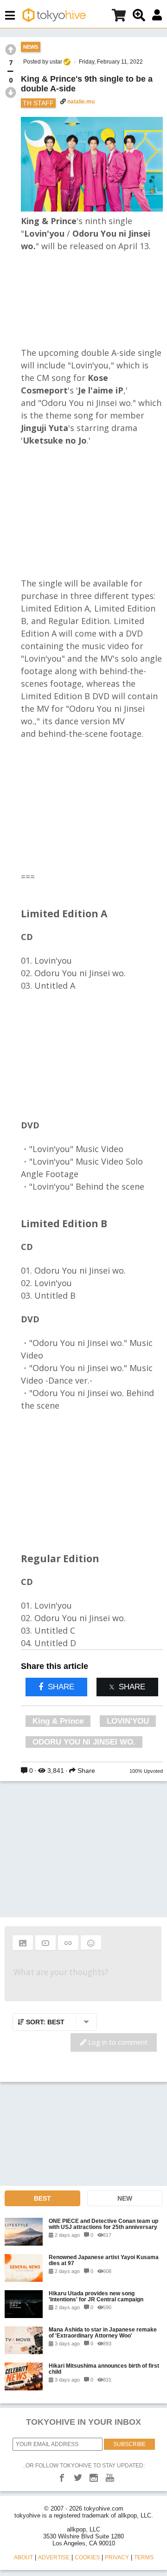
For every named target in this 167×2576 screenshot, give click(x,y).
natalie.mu (81, 102)
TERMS (144, 2557)
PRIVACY (117, 2557)
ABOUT (23, 2557)
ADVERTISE (54, 2557)
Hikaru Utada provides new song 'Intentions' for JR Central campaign (96, 2296)
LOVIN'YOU (128, 1721)
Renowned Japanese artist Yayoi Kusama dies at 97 (104, 2260)
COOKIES (87, 2557)
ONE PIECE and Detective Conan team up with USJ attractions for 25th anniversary (103, 2224)
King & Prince (58, 1721)
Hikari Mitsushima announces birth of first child (104, 2369)
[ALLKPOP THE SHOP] (119, 17)
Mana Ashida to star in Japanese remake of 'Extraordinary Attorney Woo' (103, 2332)
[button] (23, 1943)
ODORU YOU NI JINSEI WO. (84, 1742)
